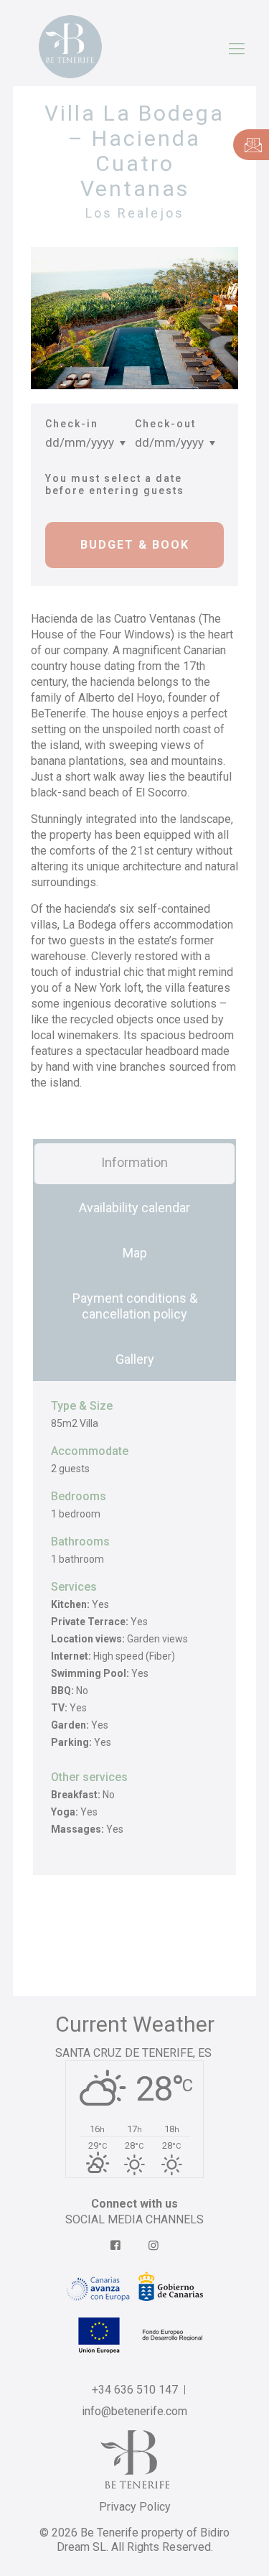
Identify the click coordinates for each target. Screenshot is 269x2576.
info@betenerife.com (134, 2411)
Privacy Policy (135, 2507)
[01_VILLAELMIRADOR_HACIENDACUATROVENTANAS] (134, 318)
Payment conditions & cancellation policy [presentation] (135, 1306)
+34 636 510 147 (135, 2390)
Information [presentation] (134, 1162)
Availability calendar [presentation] (134, 1208)
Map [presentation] (135, 1253)
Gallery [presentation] (135, 1359)
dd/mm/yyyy (80, 442)
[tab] (134, 1162)
